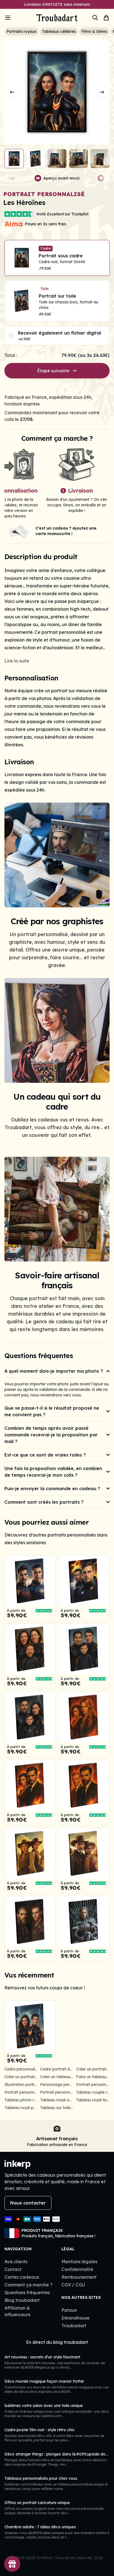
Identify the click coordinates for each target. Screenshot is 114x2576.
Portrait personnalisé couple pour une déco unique (93, 2085)
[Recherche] (95, 18)
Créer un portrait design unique (21, 2077)
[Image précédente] (12, 92)
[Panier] (106, 18)
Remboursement (79, 2277)
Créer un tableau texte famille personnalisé (57, 2077)
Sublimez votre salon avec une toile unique (44, 2406)
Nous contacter (28, 2203)
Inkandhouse (76, 2318)
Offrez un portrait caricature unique (37, 2503)
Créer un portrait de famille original (93, 2069)
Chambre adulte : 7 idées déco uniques (40, 2527)
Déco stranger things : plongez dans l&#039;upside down (58, 2454)
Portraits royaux (22, 31)
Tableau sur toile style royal (57, 2108)
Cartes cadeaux (22, 2277)
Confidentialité (77, 2269)
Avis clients (16, 2262)
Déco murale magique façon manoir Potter (44, 2381)
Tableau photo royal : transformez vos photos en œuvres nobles (21, 2100)
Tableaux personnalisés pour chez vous (41, 2478)
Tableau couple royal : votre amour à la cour (93, 2092)
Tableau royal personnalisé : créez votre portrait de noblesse (21, 2108)
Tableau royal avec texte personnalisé (57, 2100)
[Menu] (15, 18)
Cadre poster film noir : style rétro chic (40, 2430)
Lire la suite (17, 661)
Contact (13, 2269)
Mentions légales (79, 2262)
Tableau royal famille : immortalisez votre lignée (93, 2100)
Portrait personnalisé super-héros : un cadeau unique (57, 2092)
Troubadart (74, 2326)
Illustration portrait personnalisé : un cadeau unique (21, 2085)
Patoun (69, 2310)
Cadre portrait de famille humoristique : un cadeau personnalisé (57, 2069)
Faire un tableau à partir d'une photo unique (93, 2077)
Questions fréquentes (27, 2292)
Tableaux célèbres (59, 31)
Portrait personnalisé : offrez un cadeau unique (21, 2092)
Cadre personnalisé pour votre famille (21, 2069)
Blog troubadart (22, 2300)
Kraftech (45, 2558)
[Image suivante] (102, 92)
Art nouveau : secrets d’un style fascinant (42, 2357)
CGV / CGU (73, 2285)
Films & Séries (94, 31)
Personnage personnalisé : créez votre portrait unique (57, 2085)
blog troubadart (71, 2342)
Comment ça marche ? (28, 2285)
